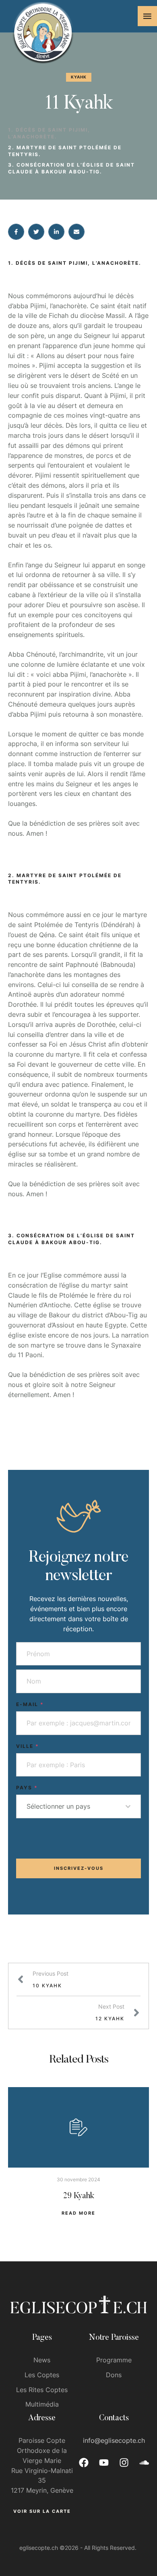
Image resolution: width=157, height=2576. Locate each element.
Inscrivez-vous (79, 1868)
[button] (147, 16)
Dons (114, 2375)
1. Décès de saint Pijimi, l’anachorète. (49, 133)
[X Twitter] (36, 232)
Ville (28, 1746)
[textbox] (76, 1806)
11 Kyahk (78, 104)
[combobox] (78, 1806)
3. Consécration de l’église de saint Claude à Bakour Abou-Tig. (71, 168)
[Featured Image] (78, 2127)
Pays (27, 1788)
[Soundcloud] (144, 2463)
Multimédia (42, 2404)
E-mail (30, 1704)
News (42, 2360)
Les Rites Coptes (42, 2390)
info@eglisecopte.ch (114, 2440)
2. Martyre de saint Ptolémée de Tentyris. (65, 151)
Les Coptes (42, 2375)
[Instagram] (124, 2463)
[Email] (76, 232)
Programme (114, 2360)
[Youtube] (104, 2463)
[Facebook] (16, 232)
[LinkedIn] (56, 232)
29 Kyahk (79, 2196)
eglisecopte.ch (39, 2548)
